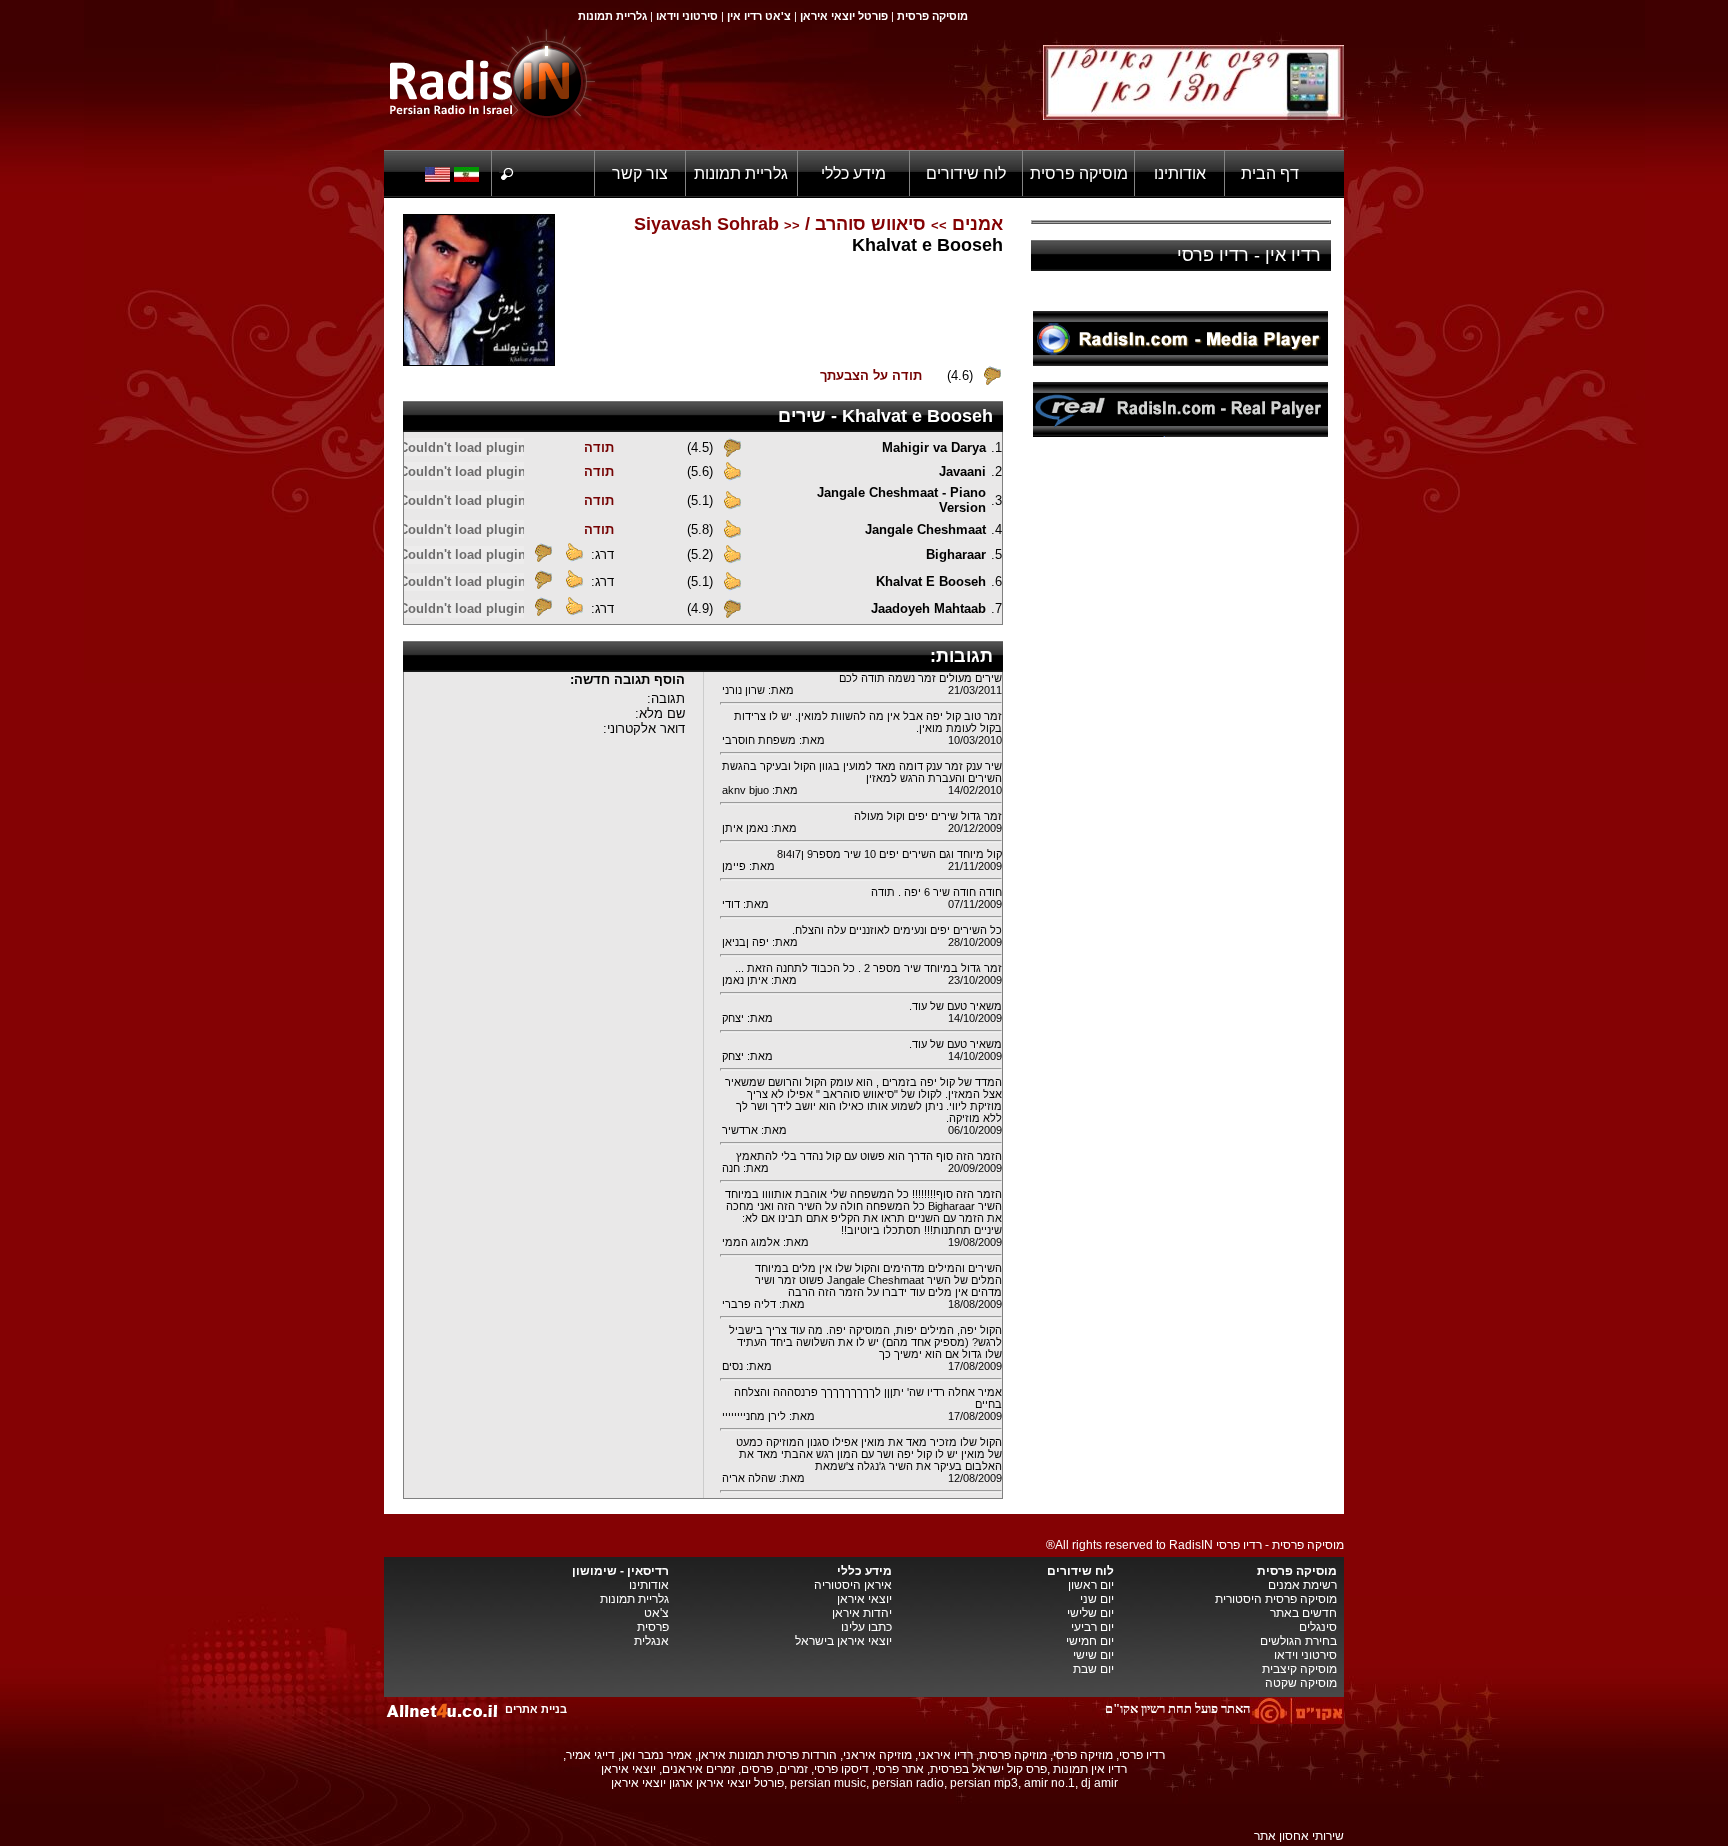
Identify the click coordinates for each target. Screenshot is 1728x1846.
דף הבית (1270, 173)
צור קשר (640, 173)
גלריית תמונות (741, 173)
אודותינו (1180, 173)
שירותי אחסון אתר (1299, 1836)
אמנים (977, 224)
